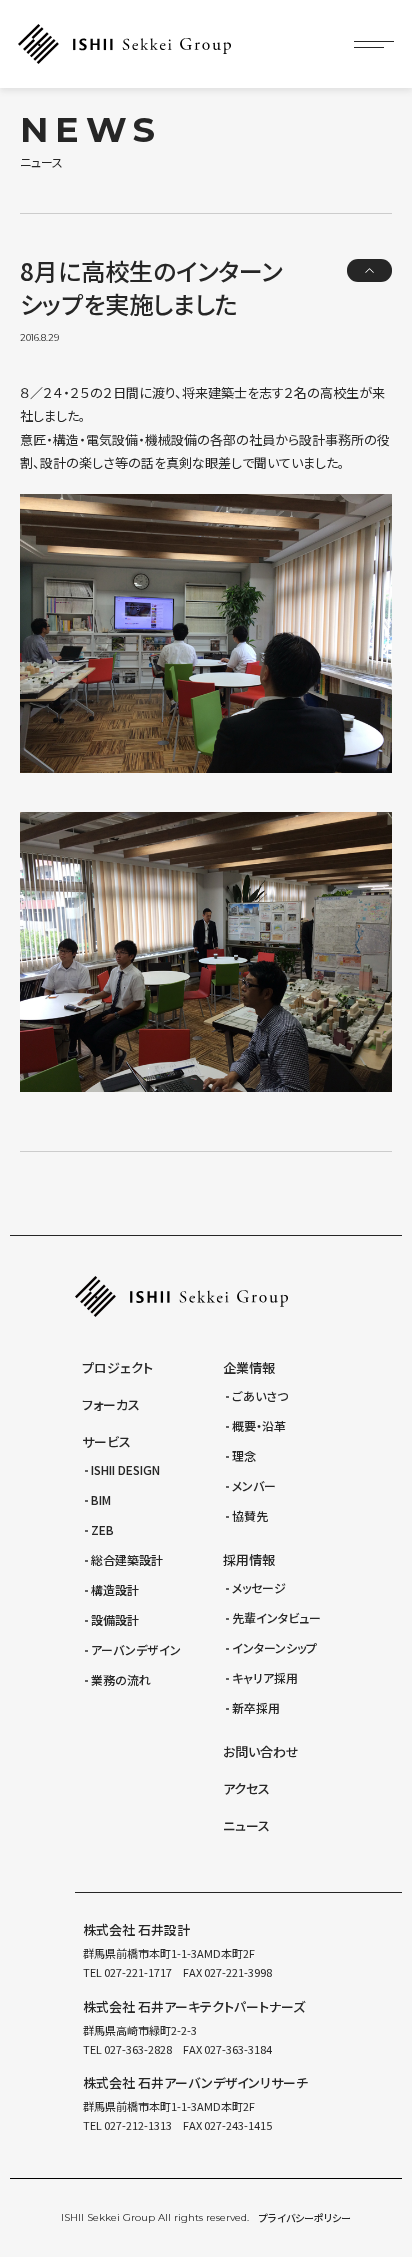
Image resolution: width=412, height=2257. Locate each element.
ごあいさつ (260, 1395)
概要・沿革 (259, 1425)
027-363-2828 (137, 2049)
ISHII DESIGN (125, 1469)
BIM (101, 1499)
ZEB (102, 1529)
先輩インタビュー (276, 1617)
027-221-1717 (137, 1972)
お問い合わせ (261, 1751)
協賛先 (250, 1515)
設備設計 (115, 1619)
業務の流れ (121, 1679)
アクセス (246, 1788)
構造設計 (115, 1589)
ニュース (246, 1825)
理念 (244, 1455)
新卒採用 (256, 1707)
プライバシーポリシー (305, 2217)
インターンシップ (274, 1647)
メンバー (254, 1485)
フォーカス (111, 1404)
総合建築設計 (127, 1559)
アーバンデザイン (136, 1649)
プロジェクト (117, 1367)
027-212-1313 (137, 2125)
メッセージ (259, 1587)
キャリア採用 (265, 1677)
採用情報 (249, 1559)
